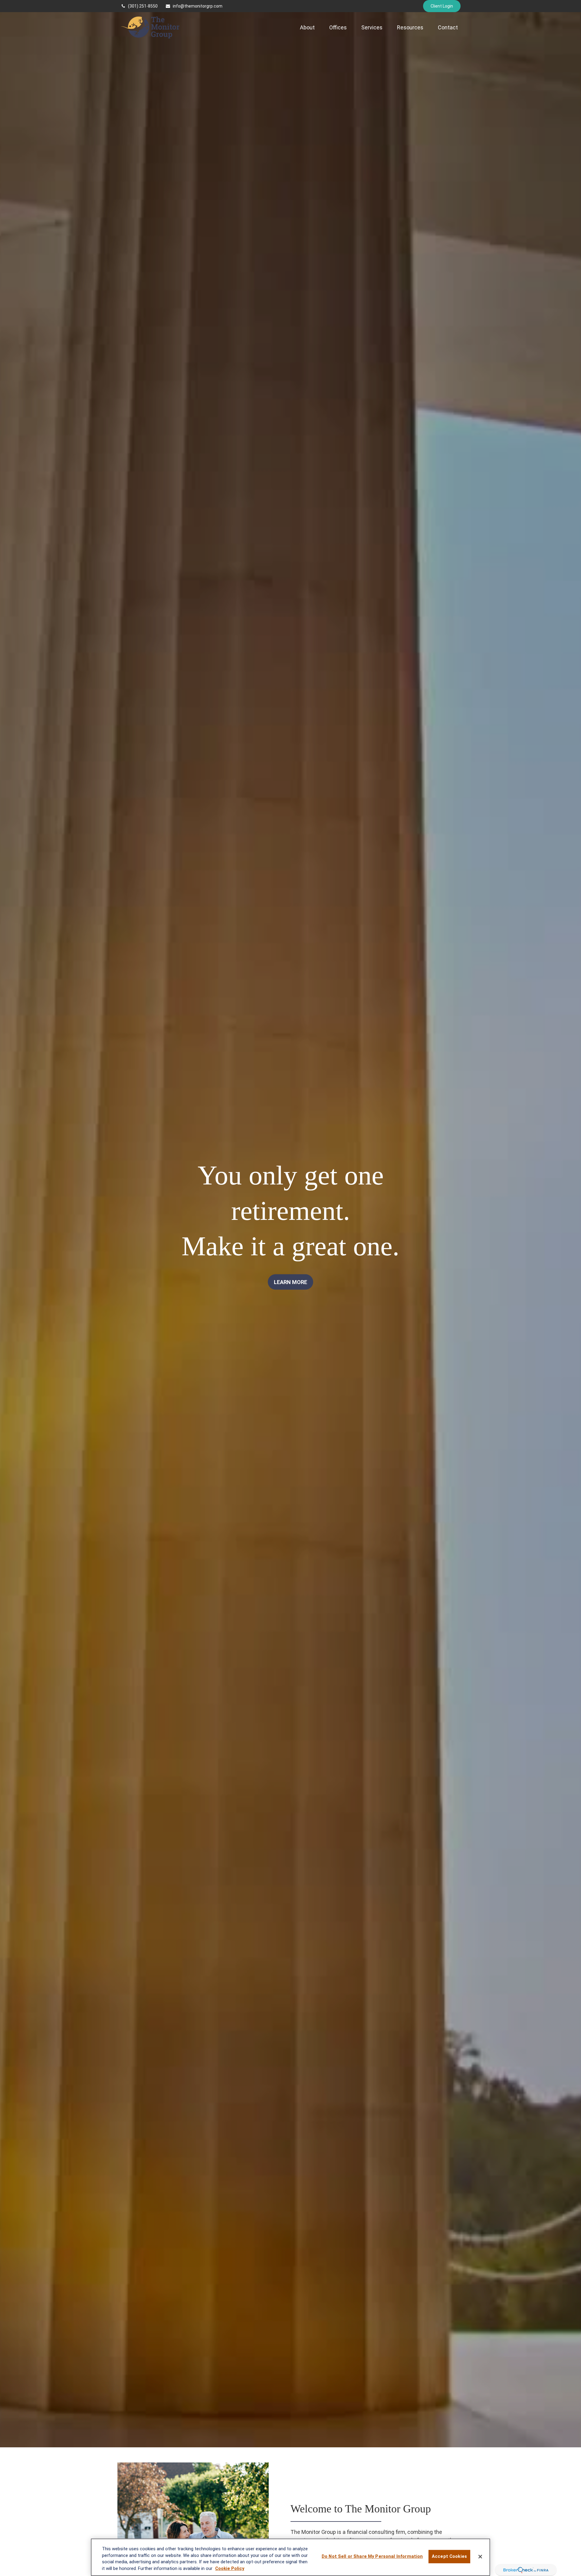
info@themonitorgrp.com (198, 6)
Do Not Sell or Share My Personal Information (372, 2557)
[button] (307, 27)
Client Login (442, 6)
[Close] (480, 2557)
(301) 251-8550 (143, 6)
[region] (290, 2557)
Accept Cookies (449, 2557)
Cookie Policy (230, 2569)
